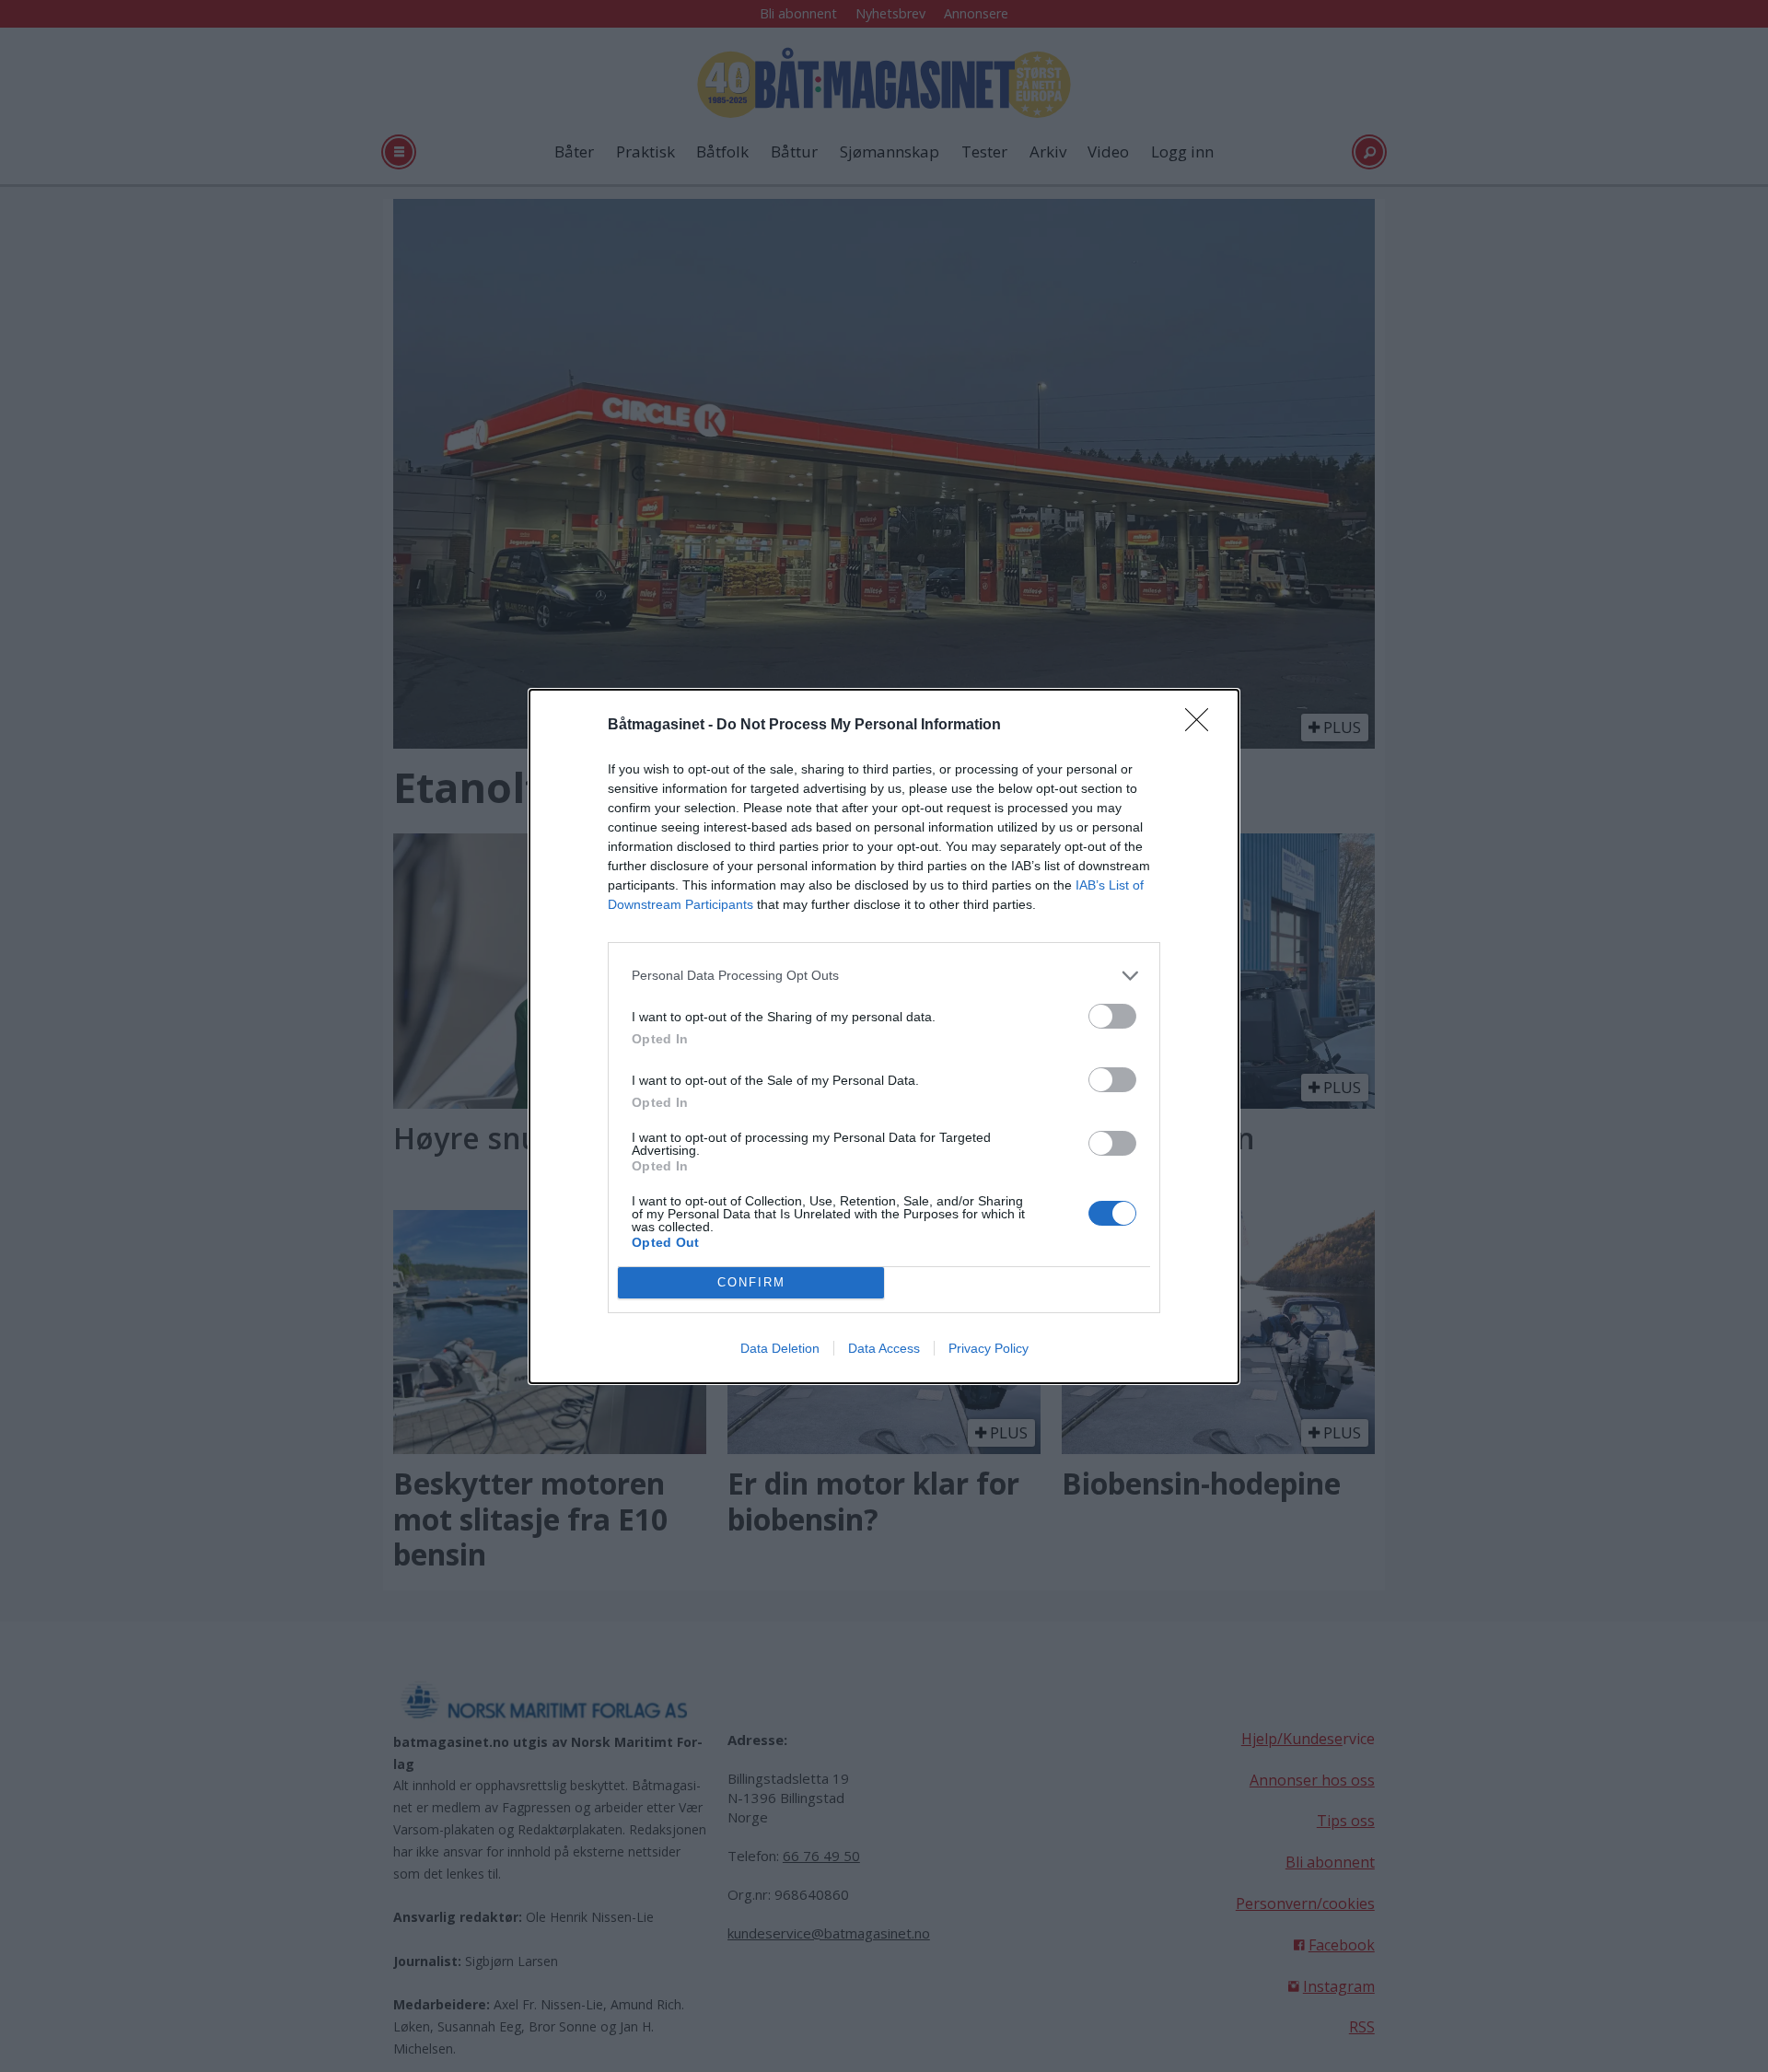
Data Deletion (780, 1348)
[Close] (1203, 726)
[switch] (1112, 1016)
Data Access (884, 1348)
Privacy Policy (989, 1348)
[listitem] (884, 976)
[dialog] (884, 1036)
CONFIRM (751, 1282)
